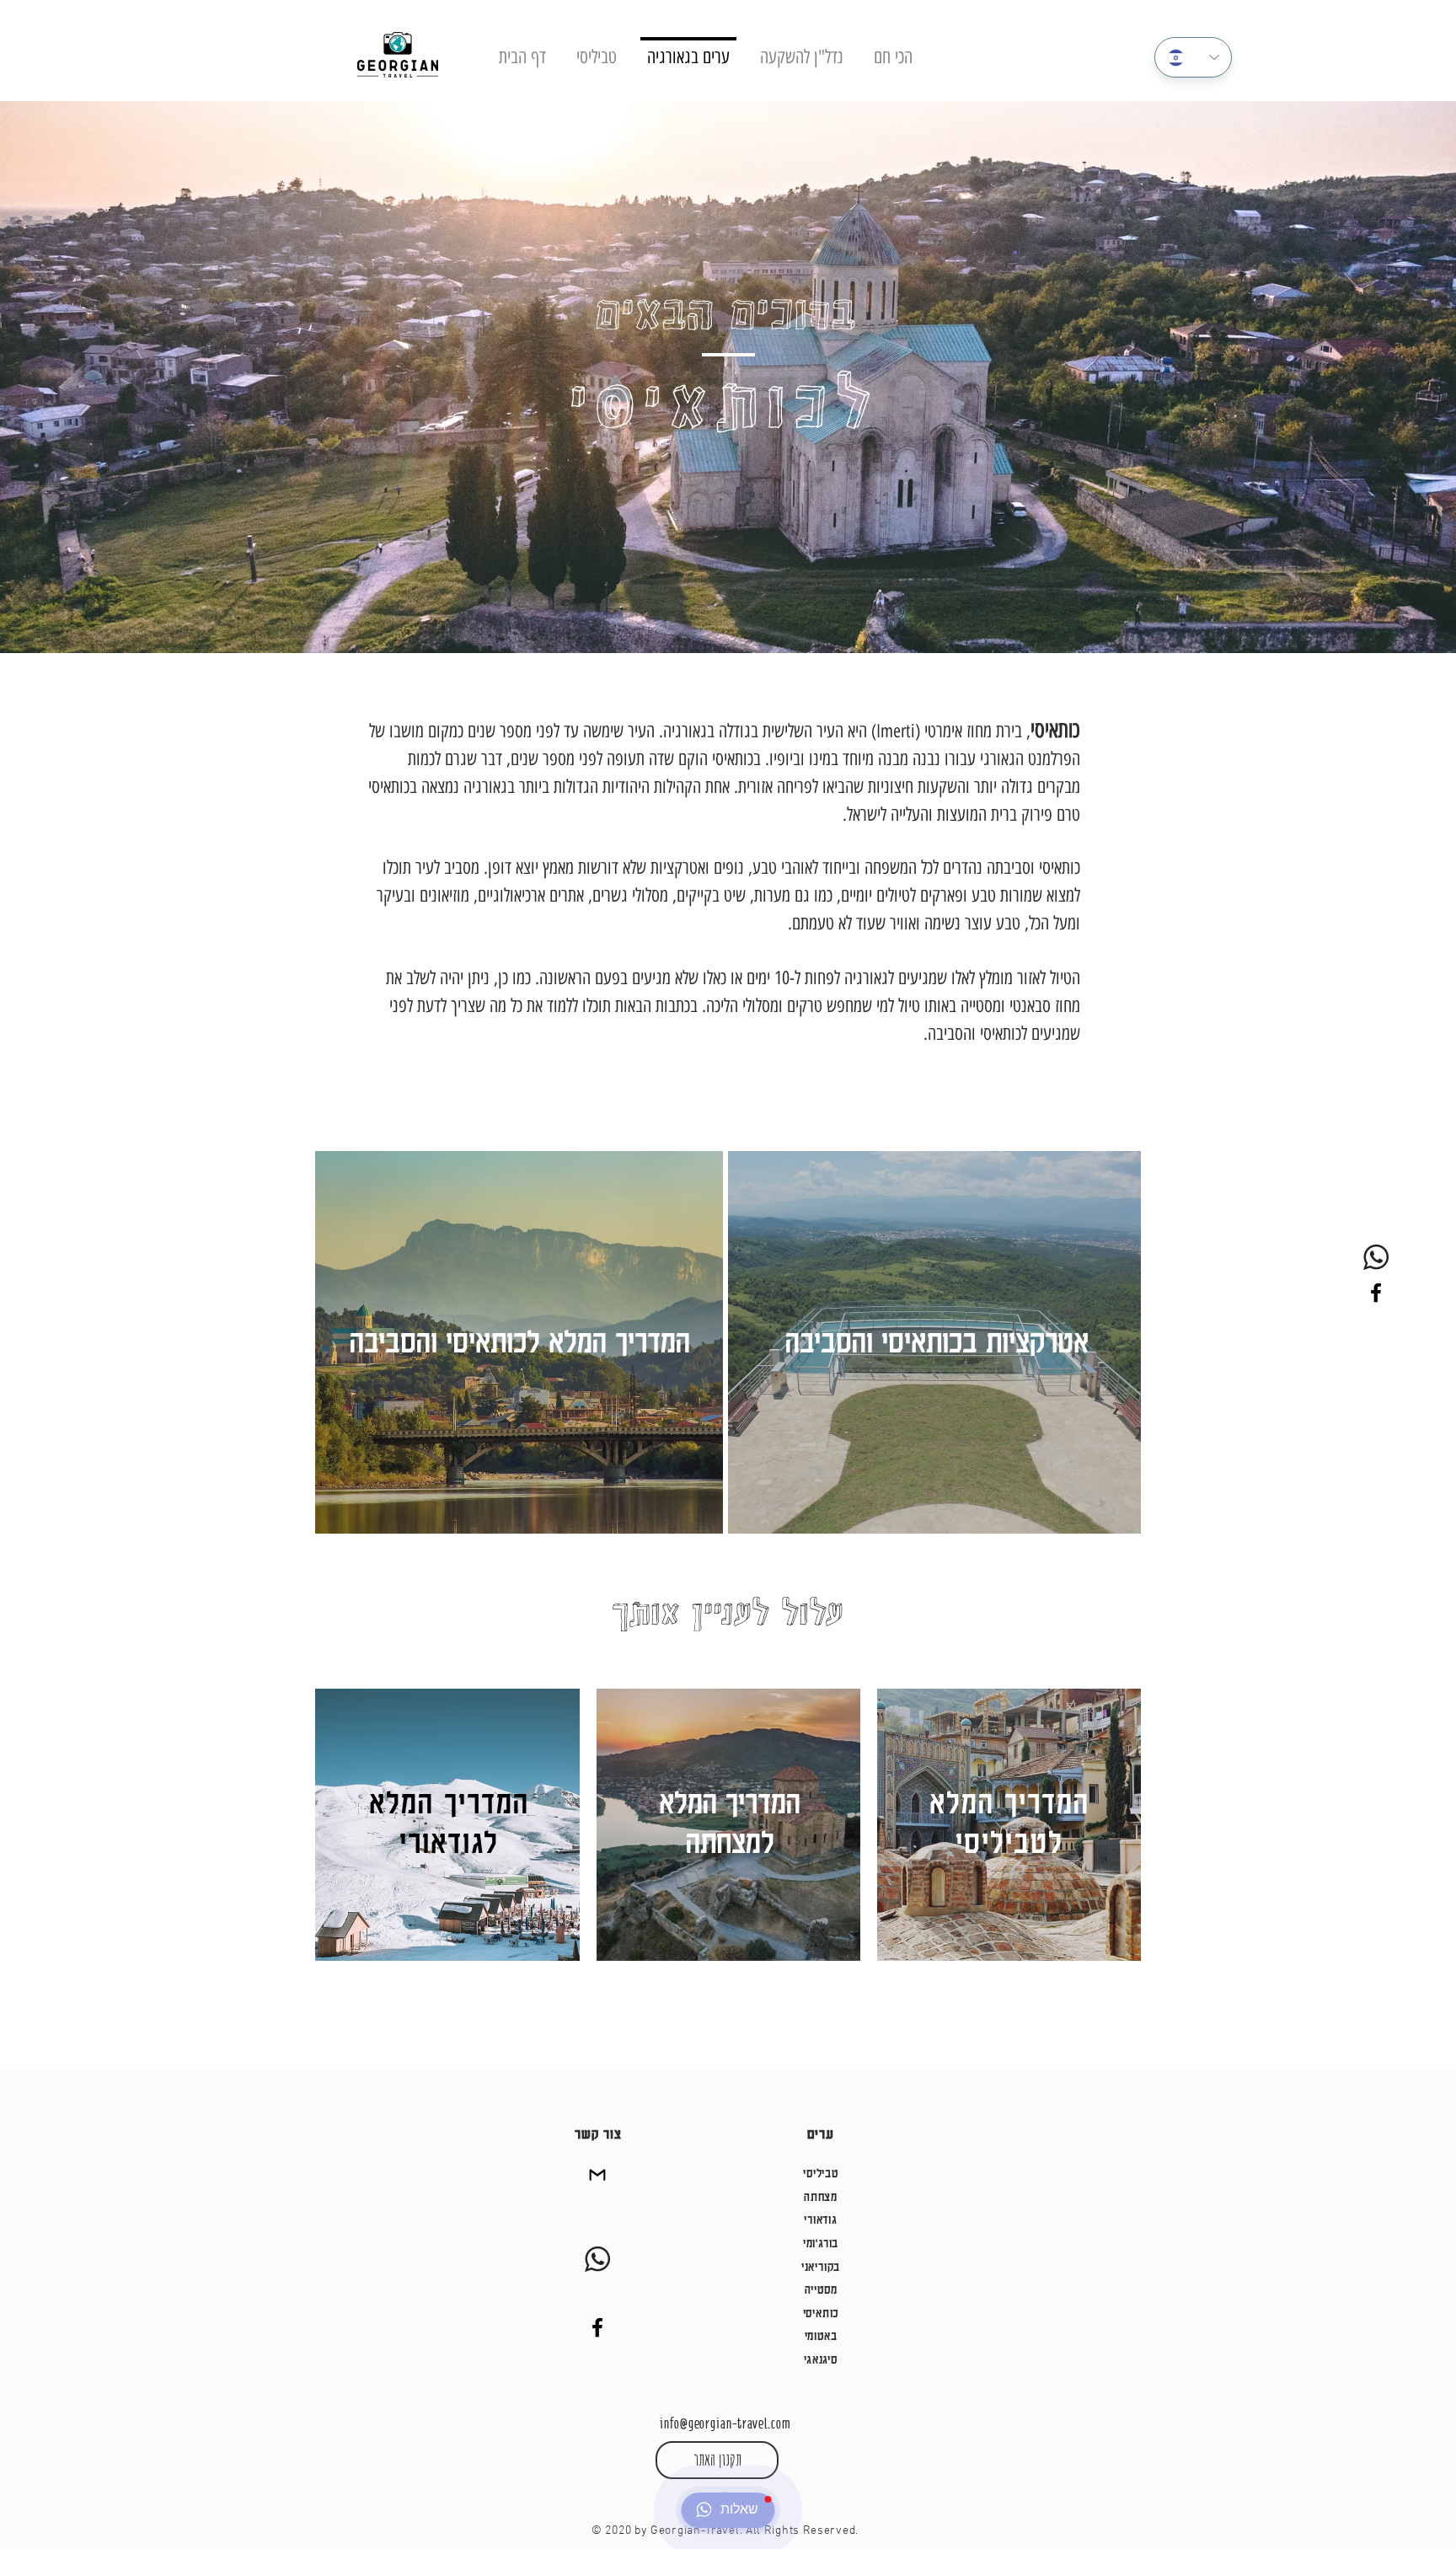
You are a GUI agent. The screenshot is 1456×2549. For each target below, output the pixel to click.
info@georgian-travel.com (725, 2423)
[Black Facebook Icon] (1376, 1293)
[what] (1376, 1257)
